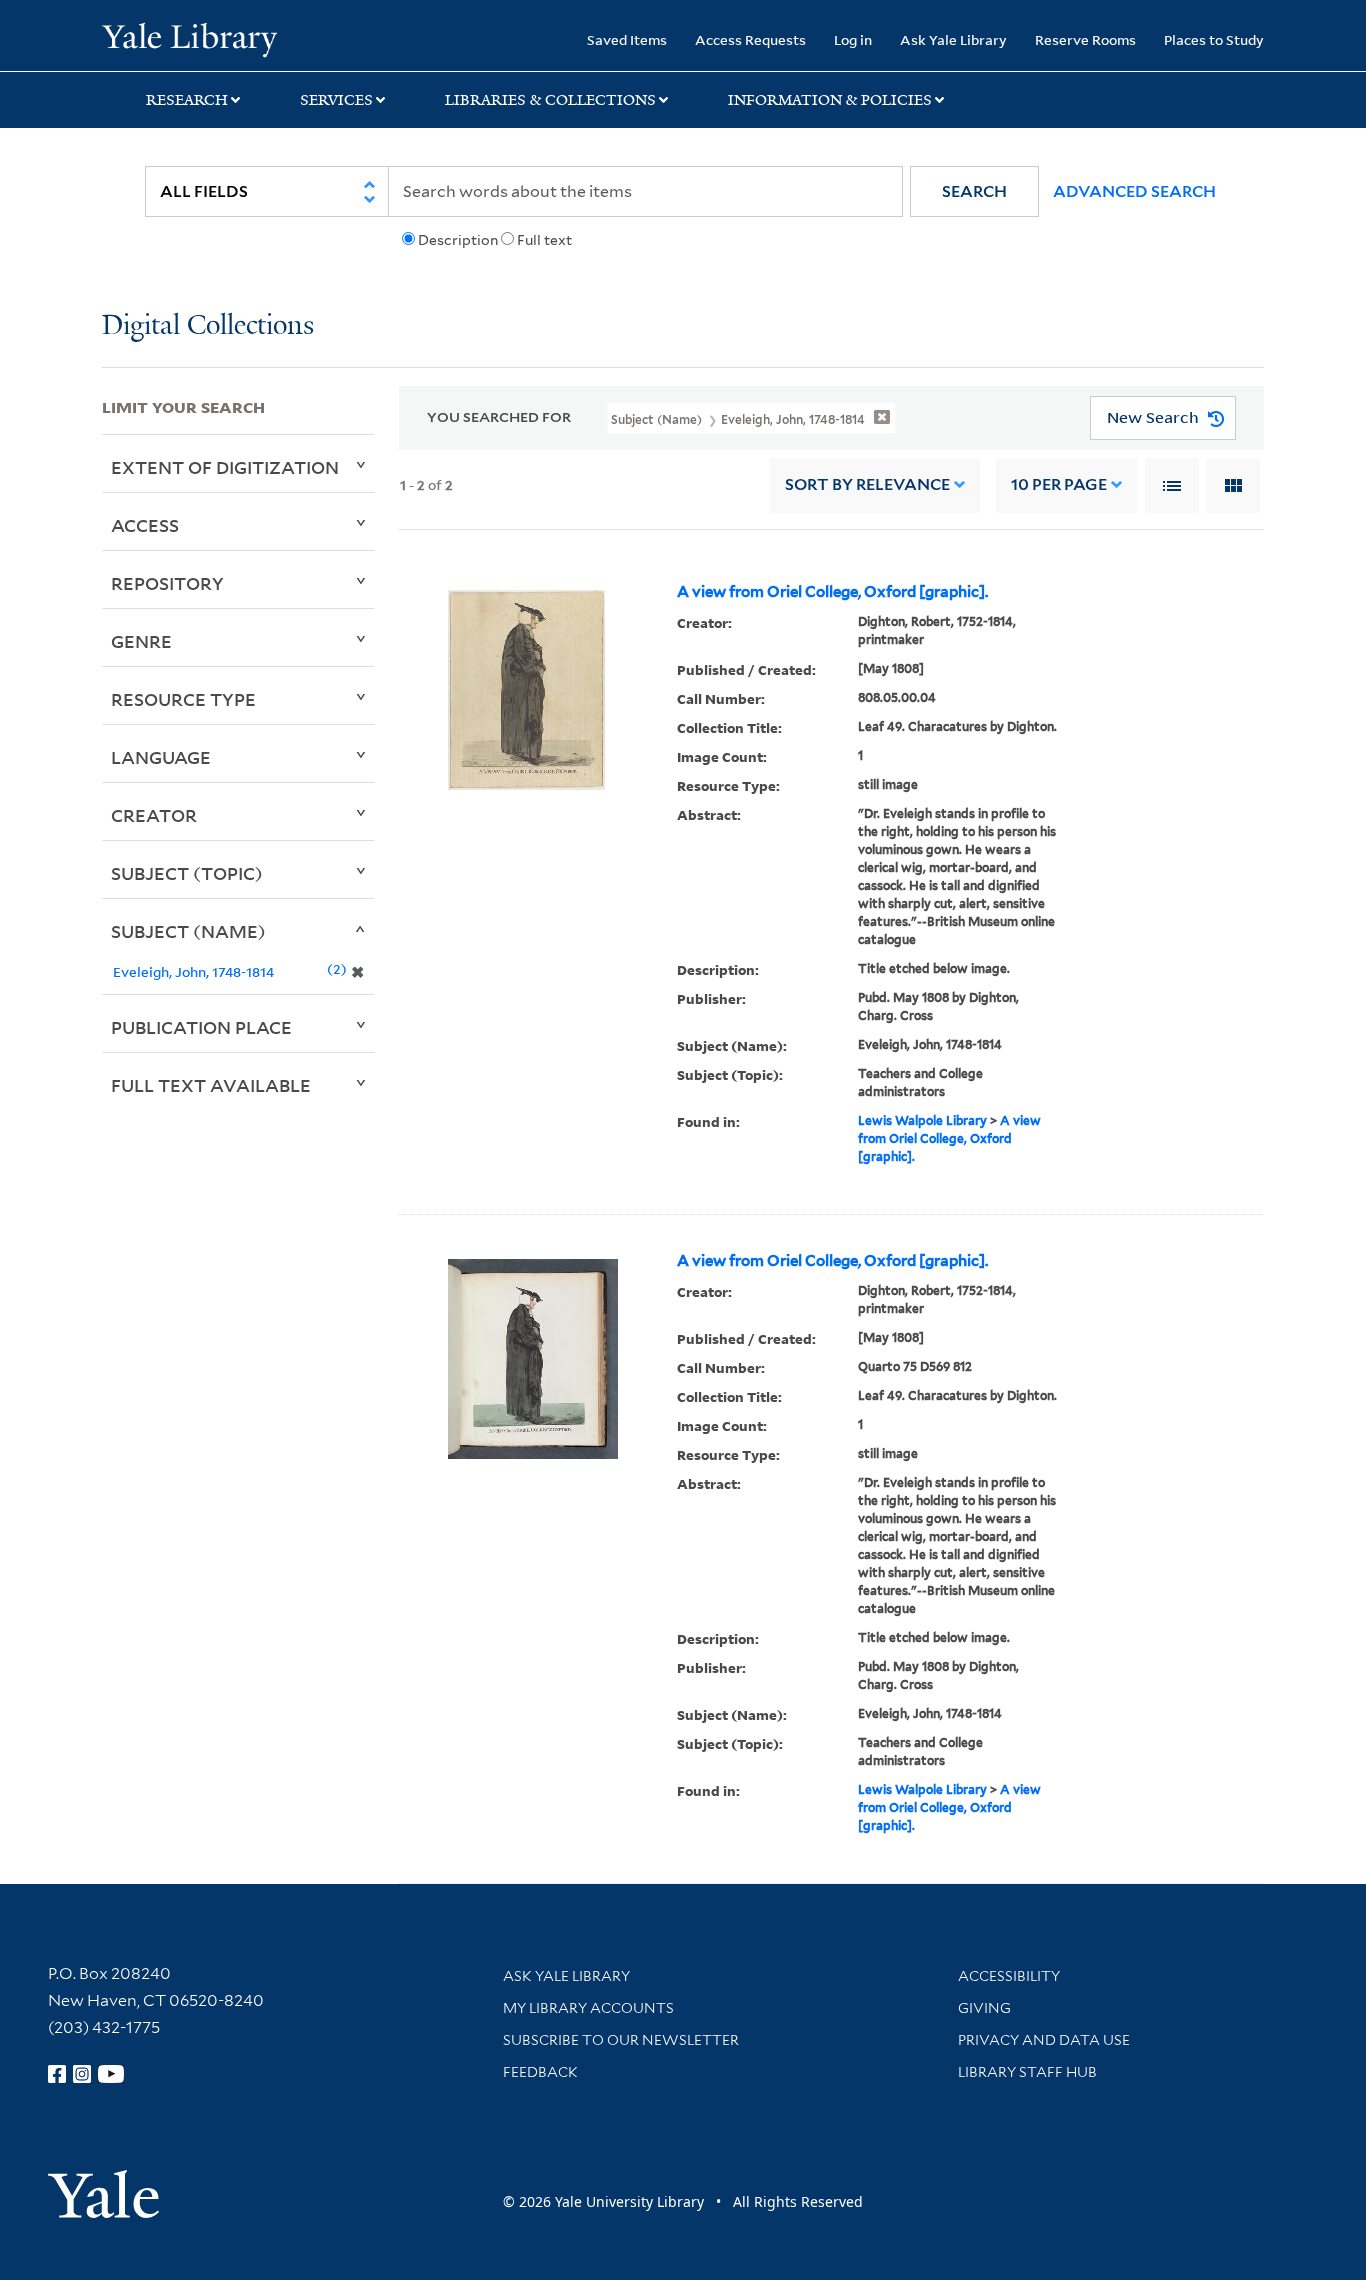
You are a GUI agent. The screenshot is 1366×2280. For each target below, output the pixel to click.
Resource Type (183, 699)
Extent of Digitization (225, 467)
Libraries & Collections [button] (550, 100)
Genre (141, 641)
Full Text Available (211, 1085)
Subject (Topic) (187, 873)
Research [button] (187, 100)
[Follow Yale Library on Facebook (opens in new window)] (57, 2074)
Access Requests (750, 39)
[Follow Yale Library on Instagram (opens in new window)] (82, 2074)
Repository (167, 583)
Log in (853, 39)
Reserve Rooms (1085, 39)
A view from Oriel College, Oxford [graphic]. (832, 592)
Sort (867, 484)
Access (145, 525)
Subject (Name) (188, 931)
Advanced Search (1134, 191)
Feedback (540, 2072)
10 (1059, 484)
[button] (974, 191)
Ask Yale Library (953, 39)
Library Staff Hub (1027, 2072)
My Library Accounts (588, 2008)
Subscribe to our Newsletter (621, 2040)
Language (161, 757)
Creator (154, 815)
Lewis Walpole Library (922, 1120)
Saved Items (627, 39)
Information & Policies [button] (830, 100)
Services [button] (336, 100)
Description (458, 240)
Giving (984, 2008)
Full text (544, 240)
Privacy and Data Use (1044, 2040)
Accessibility (1009, 1976)
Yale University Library (189, 38)
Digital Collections (208, 326)
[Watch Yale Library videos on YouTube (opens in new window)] (111, 2074)
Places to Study (1214, 39)
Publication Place (201, 1027)
